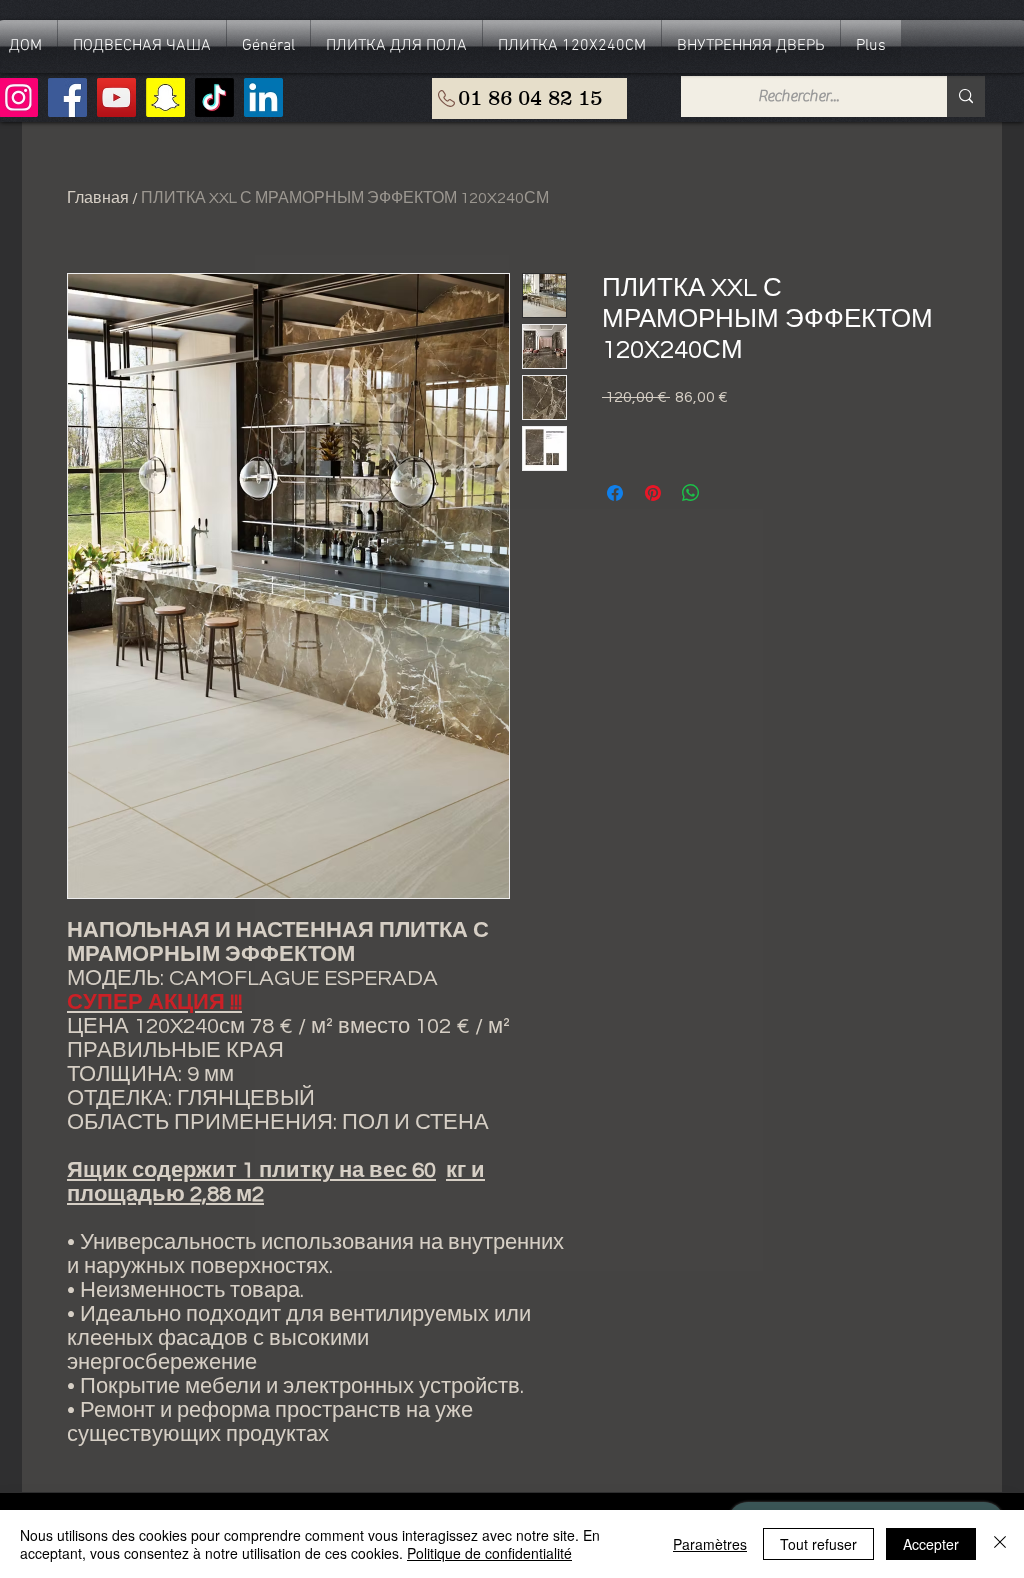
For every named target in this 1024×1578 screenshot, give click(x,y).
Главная (98, 198)
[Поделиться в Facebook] (615, 493)
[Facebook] (67, 97)
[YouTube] (116, 97)
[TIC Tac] (214, 97)
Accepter (931, 1544)
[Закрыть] (1000, 1544)
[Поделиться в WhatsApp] (691, 493)
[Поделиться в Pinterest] (653, 493)
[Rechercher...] (966, 96)
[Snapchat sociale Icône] (165, 97)
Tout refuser (818, 1544)
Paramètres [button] (710, 1544)
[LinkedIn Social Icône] (263, 97)
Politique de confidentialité (489, 1553)
